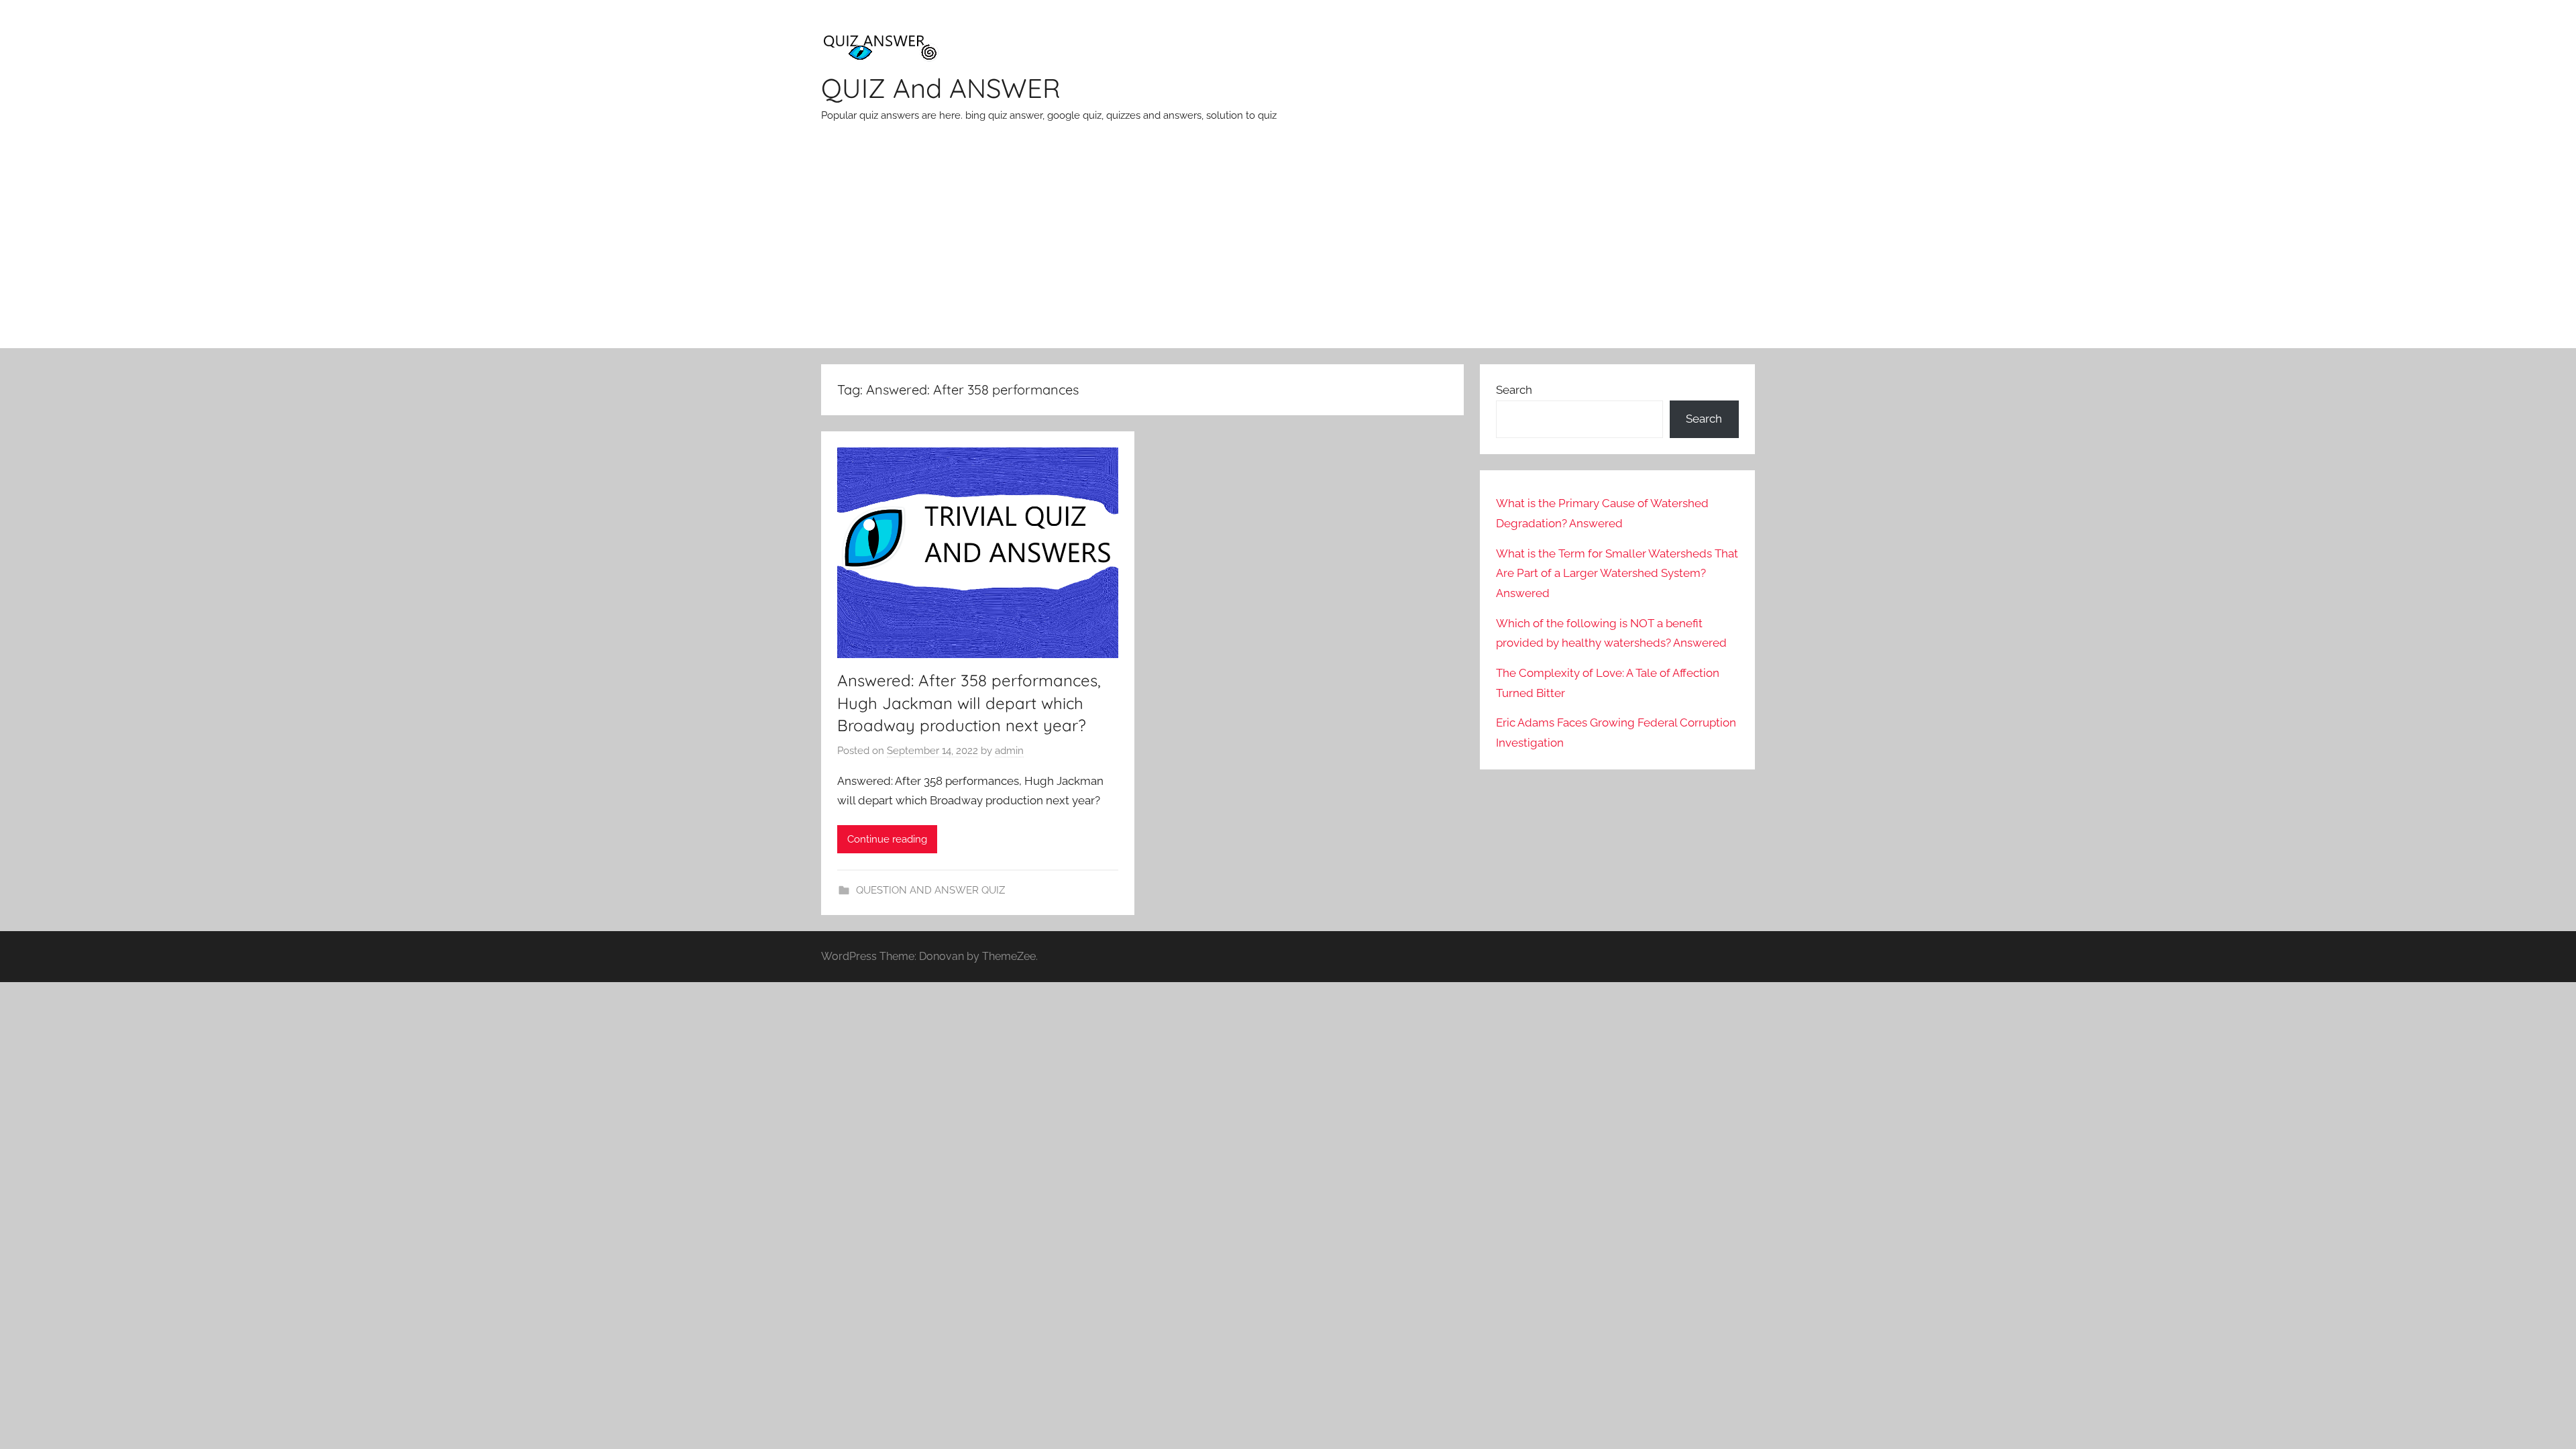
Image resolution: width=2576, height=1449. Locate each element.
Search (1514, 390)
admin (1009, 751)
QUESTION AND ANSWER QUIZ (930, 890)
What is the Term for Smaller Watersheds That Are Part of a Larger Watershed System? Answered (1617, 574)
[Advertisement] (1288, 248)
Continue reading (887, 839)
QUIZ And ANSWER (941, 88)
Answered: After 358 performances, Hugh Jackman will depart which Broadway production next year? (969, 703)
